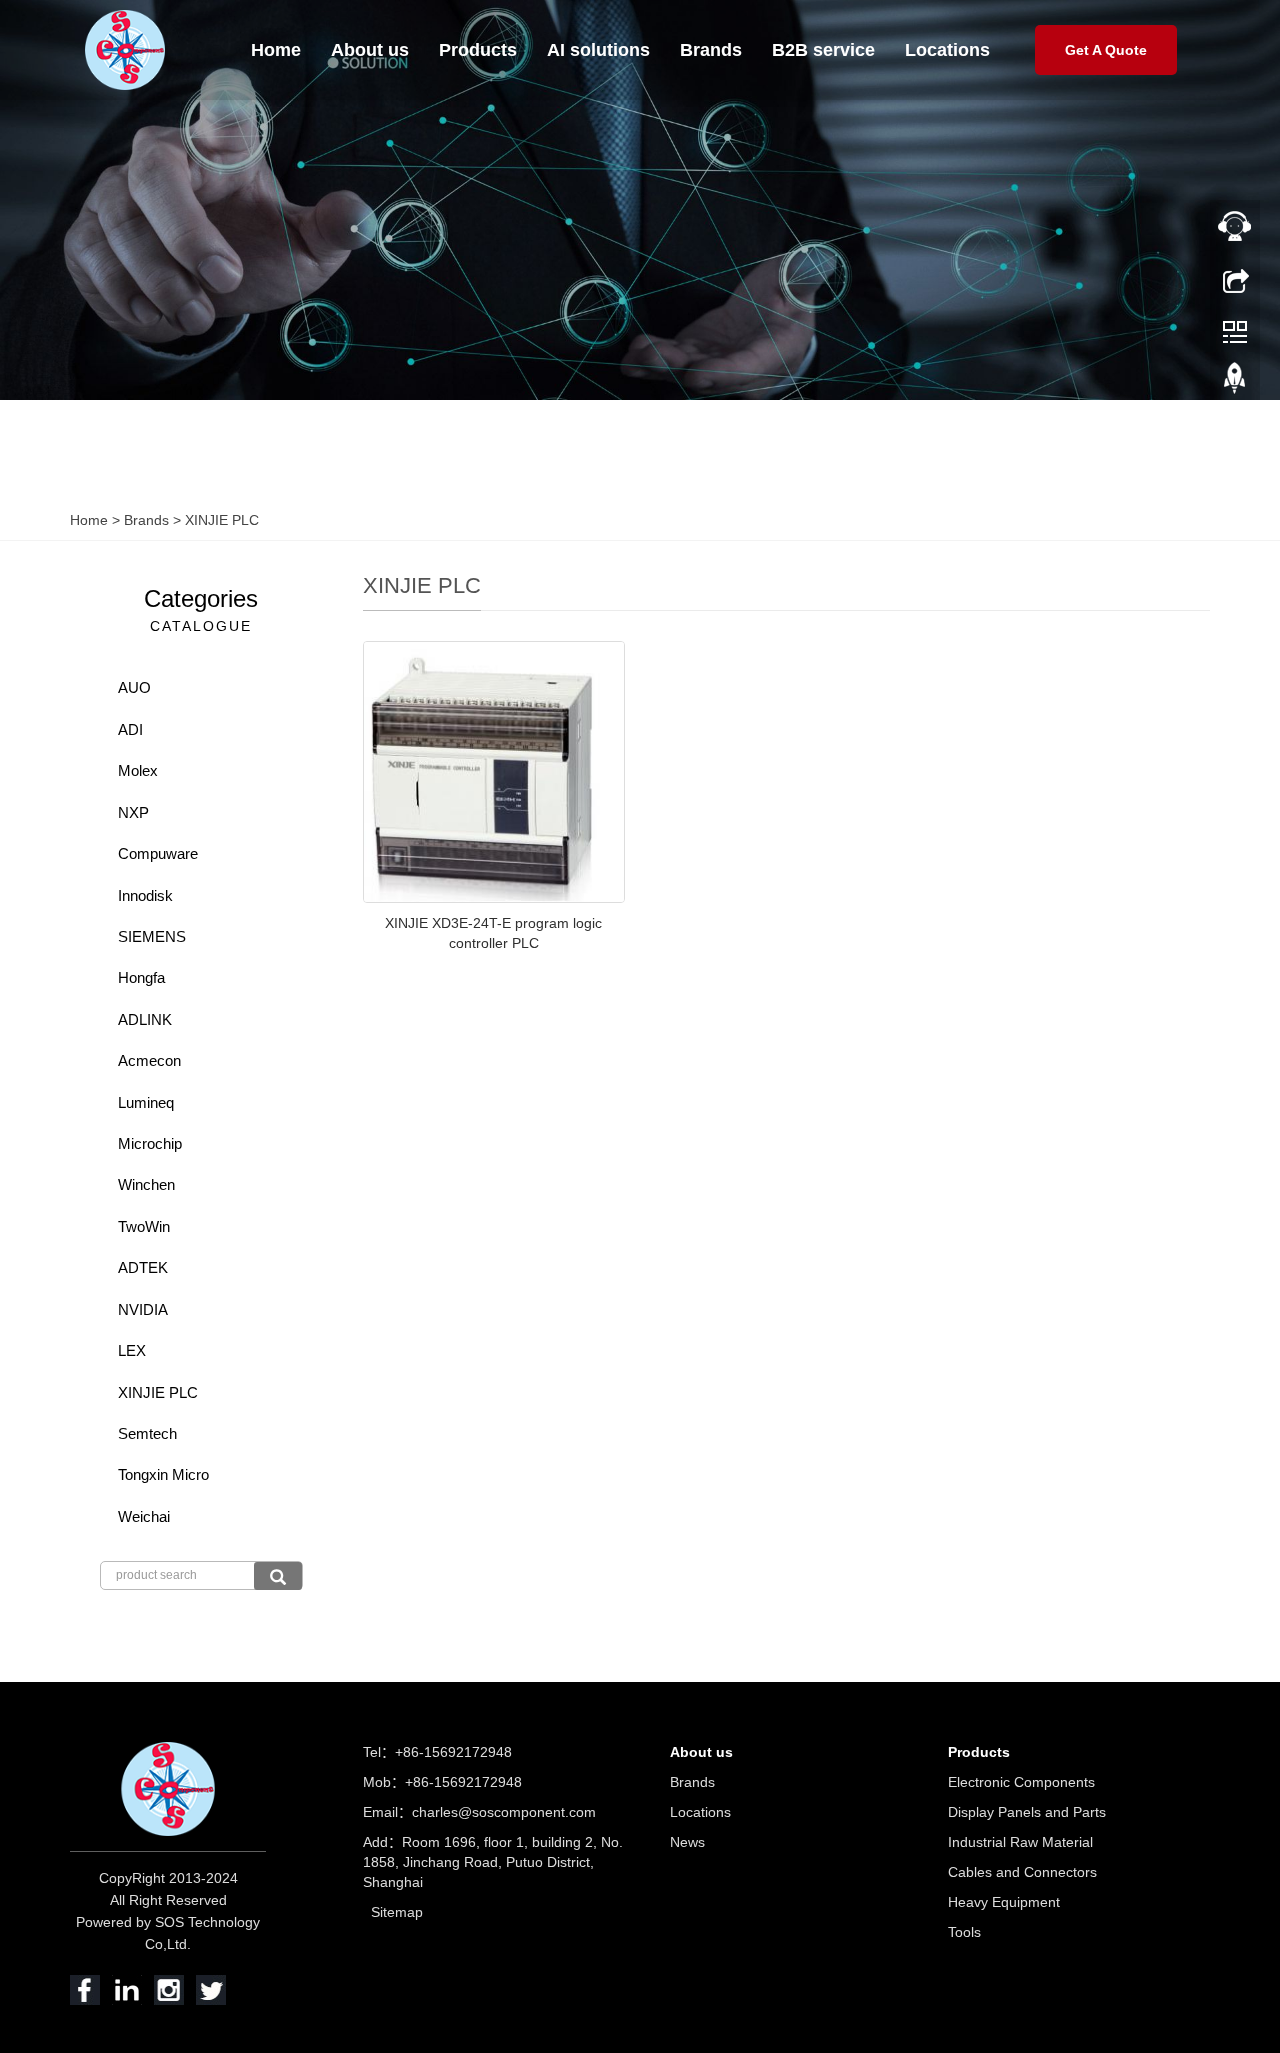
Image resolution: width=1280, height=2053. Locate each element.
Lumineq (146, 1102)
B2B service (823, 50)
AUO (134, 687)
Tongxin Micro (163, 1474)
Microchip (150, 1143)
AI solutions (598, 50)
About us (370, 50)
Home (276, 50)
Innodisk (145, 895)
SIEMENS (152, 936)
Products (478, 50)
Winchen (146, 1184)
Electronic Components (1021, 1782)
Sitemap (397, 1912)
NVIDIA (143, 1309)
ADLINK (145, 1019)
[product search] (278, 1576)
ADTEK (143, 1267)
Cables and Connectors (1022, 1872)
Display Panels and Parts (1027, 1812)
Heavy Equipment (1004, 1902)
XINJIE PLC (220, 520)
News (687, 1842)
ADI (130, 729)
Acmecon (149, 1060)
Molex (138, 770)
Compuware (158, 853)
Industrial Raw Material (1020, 1842)
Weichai (144, 1516)
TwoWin (144, 1226)
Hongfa (141, 977)
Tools (964, 1932)
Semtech (147, 1433)
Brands (711, 50)
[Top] (1235, 383)
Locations (947, 50)
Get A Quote (1106, 50)
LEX (132, 1350)
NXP (133, 812)
